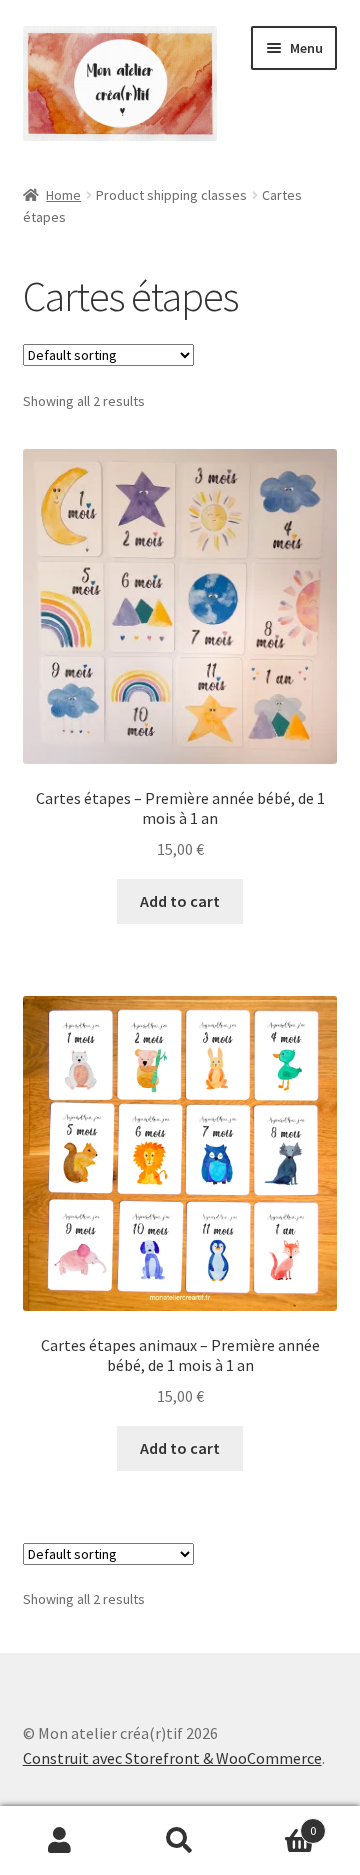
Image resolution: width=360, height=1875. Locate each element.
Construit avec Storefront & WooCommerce (172, 1758)
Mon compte (60, 1841)
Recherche (180, 1841)
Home (63, 195)
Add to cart (180, 901)
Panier (278, 1823)
